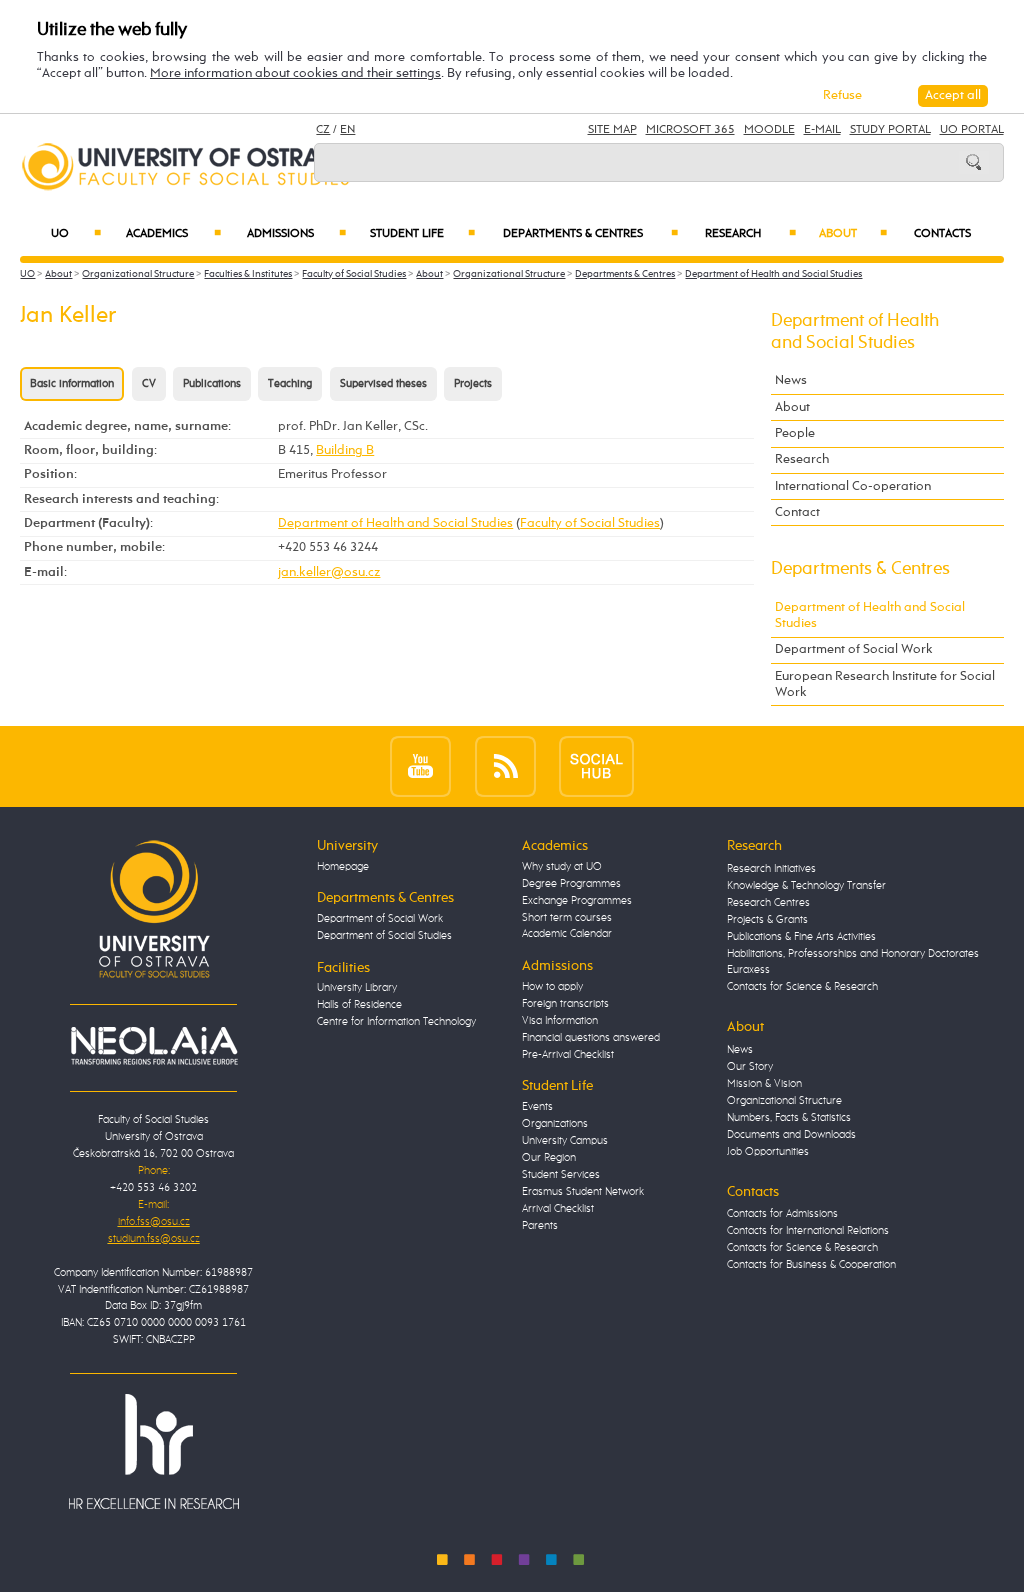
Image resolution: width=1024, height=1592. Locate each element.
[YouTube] (420, 766)
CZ (323, 130)
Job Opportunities (768, 1152)
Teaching (290, 384)
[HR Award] (154, 1452)
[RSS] (505, 766)
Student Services (561, 1175)
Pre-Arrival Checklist (568, 1055)
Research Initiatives (771, 869)
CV (149, 384)
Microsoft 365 (690, 130)
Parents (540, 1226)
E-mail (822, 130)
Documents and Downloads (791, 1135)
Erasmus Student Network (583, 1192)
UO (75, 234)
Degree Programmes (571, 884)
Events (537, 1107)
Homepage (343, 867)
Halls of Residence (359, 1005)
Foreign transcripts (565, 1004)
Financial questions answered (591, 1038)
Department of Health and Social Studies (773, 274)
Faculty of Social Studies (354, 274)
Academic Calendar (567, 934)
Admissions (296, 234)
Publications (212, 384)
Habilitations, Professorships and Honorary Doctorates (853, 954)
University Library (357, 988)
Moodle (769, 130)
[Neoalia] (154, 1046)
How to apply (552, 987)
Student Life (422, 234)
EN (347, 130)
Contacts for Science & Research (802, 987)
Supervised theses (383, 384)
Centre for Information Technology (396, 1022)
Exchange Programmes (577, 901)
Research (750, 234)
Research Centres (768, 903)
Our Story (750, 1067)
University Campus (565, 1141)
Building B (345, 450)
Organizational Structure (138, 274)
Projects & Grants (767, 920)
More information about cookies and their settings (295, 73)
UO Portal (972, 130)
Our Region (549, 1158)
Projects (473, 384)
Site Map (612, 130)
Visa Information (560, 1021)
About (853, 234)
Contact (797, 512)
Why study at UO (562, 867)
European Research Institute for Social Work (885, 684)
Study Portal (890, 130)
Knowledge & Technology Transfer (806, 886)
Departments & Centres (590, 234)
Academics (173, 234)
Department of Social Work (854, 649)
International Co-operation (853, 486)
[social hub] (596, 766)
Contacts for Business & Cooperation (811, 1265)
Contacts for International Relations (808, 1231)
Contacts (942, 234)
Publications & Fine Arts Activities (801, 937)
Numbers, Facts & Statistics (789, 1118)
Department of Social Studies (384, 936)
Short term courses (567, 918)
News (791, 380)
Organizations (555, 1124)
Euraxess (748, 970)
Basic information (72, 384)
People (795, 433)
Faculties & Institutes (248, 274)
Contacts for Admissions (782, 1214)
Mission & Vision (764, 1084)
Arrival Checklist (558, 1209)
